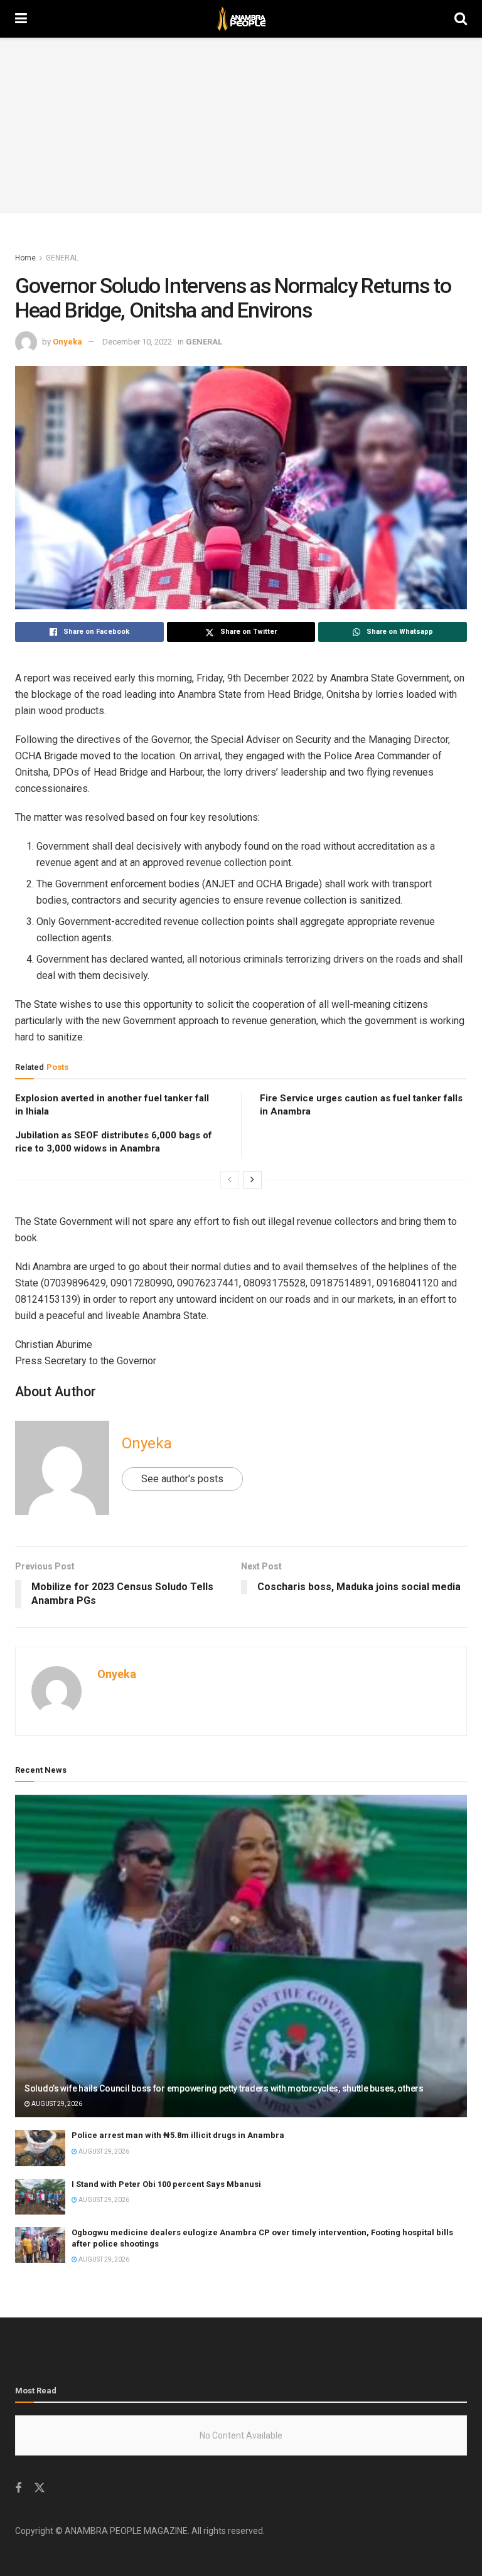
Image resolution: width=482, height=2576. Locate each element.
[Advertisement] (241, 126)
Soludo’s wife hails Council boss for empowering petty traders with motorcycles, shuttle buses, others (224, 2088)
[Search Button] (461, 19)
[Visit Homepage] (241, 19)
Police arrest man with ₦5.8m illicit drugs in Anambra (178, 2135)
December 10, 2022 (137, 342)
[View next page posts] (252, 1180)
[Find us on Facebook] (18, 2488)
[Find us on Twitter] (40, 2488)
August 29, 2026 (56, 2104)
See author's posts (182, 1479)
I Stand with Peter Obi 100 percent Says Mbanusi (166, 2184)
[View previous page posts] (230, 1180)
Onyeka (67, 342)
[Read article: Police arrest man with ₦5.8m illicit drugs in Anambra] (40, 2148)
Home (25, 258)
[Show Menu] (21, 19)
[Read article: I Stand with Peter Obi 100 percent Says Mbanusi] (40, 2197)
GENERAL (62, 258)
